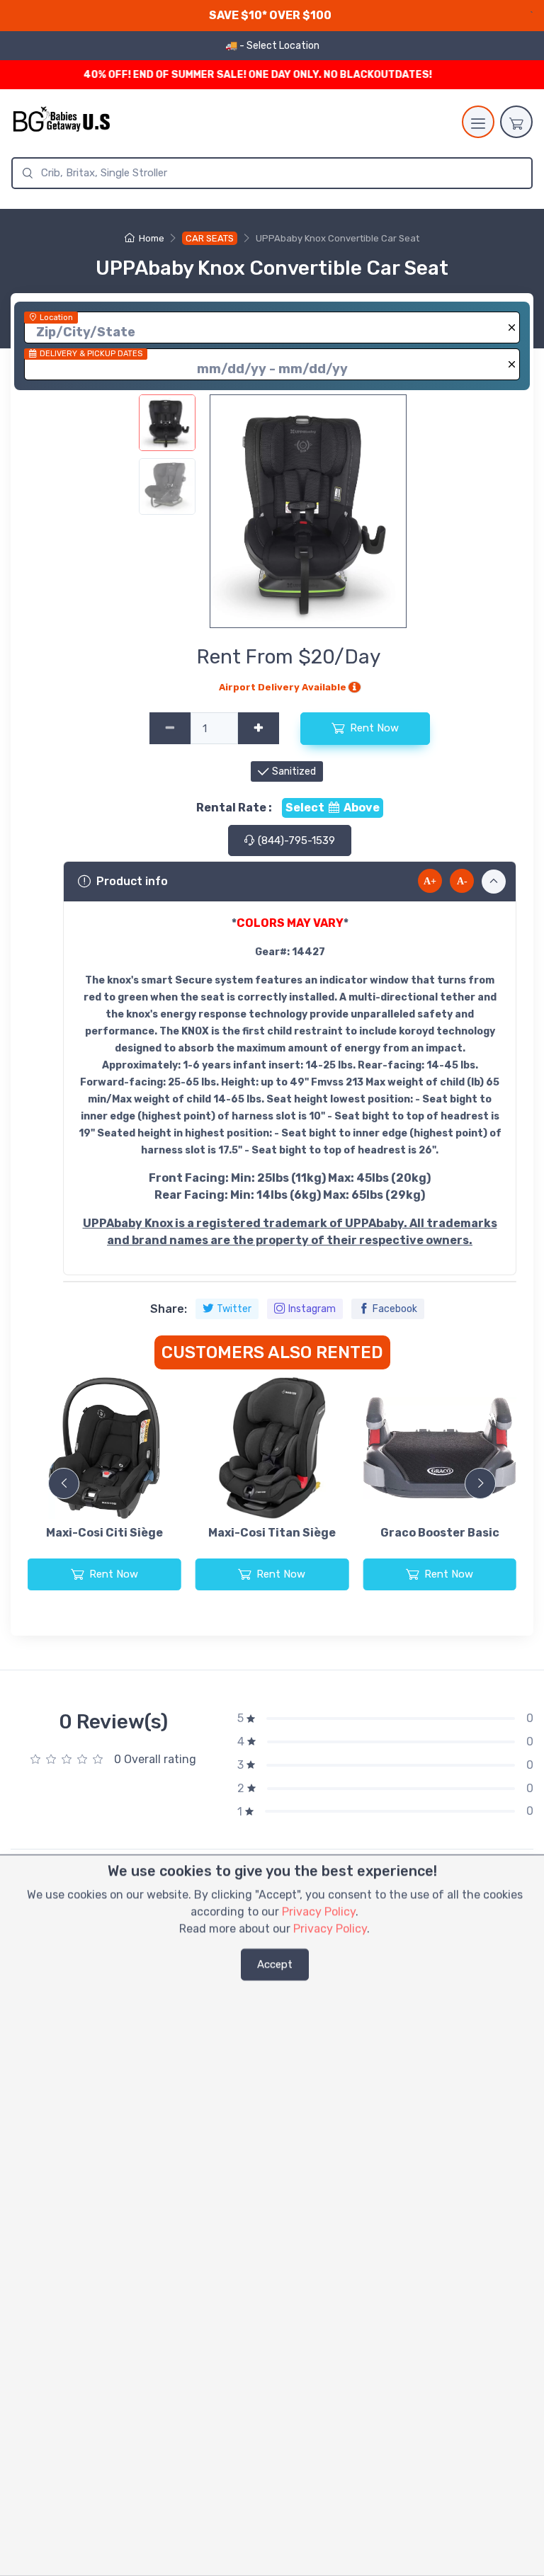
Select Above (333, 808)
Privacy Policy (319, 1911)
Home (151, 238)
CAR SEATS (210, 238)
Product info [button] (132, 881)
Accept (275, 1964)
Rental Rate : (234, 808)
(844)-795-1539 (295, 840)
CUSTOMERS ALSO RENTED (272, 1352)
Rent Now (374, 728)
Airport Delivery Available (284, 687)
